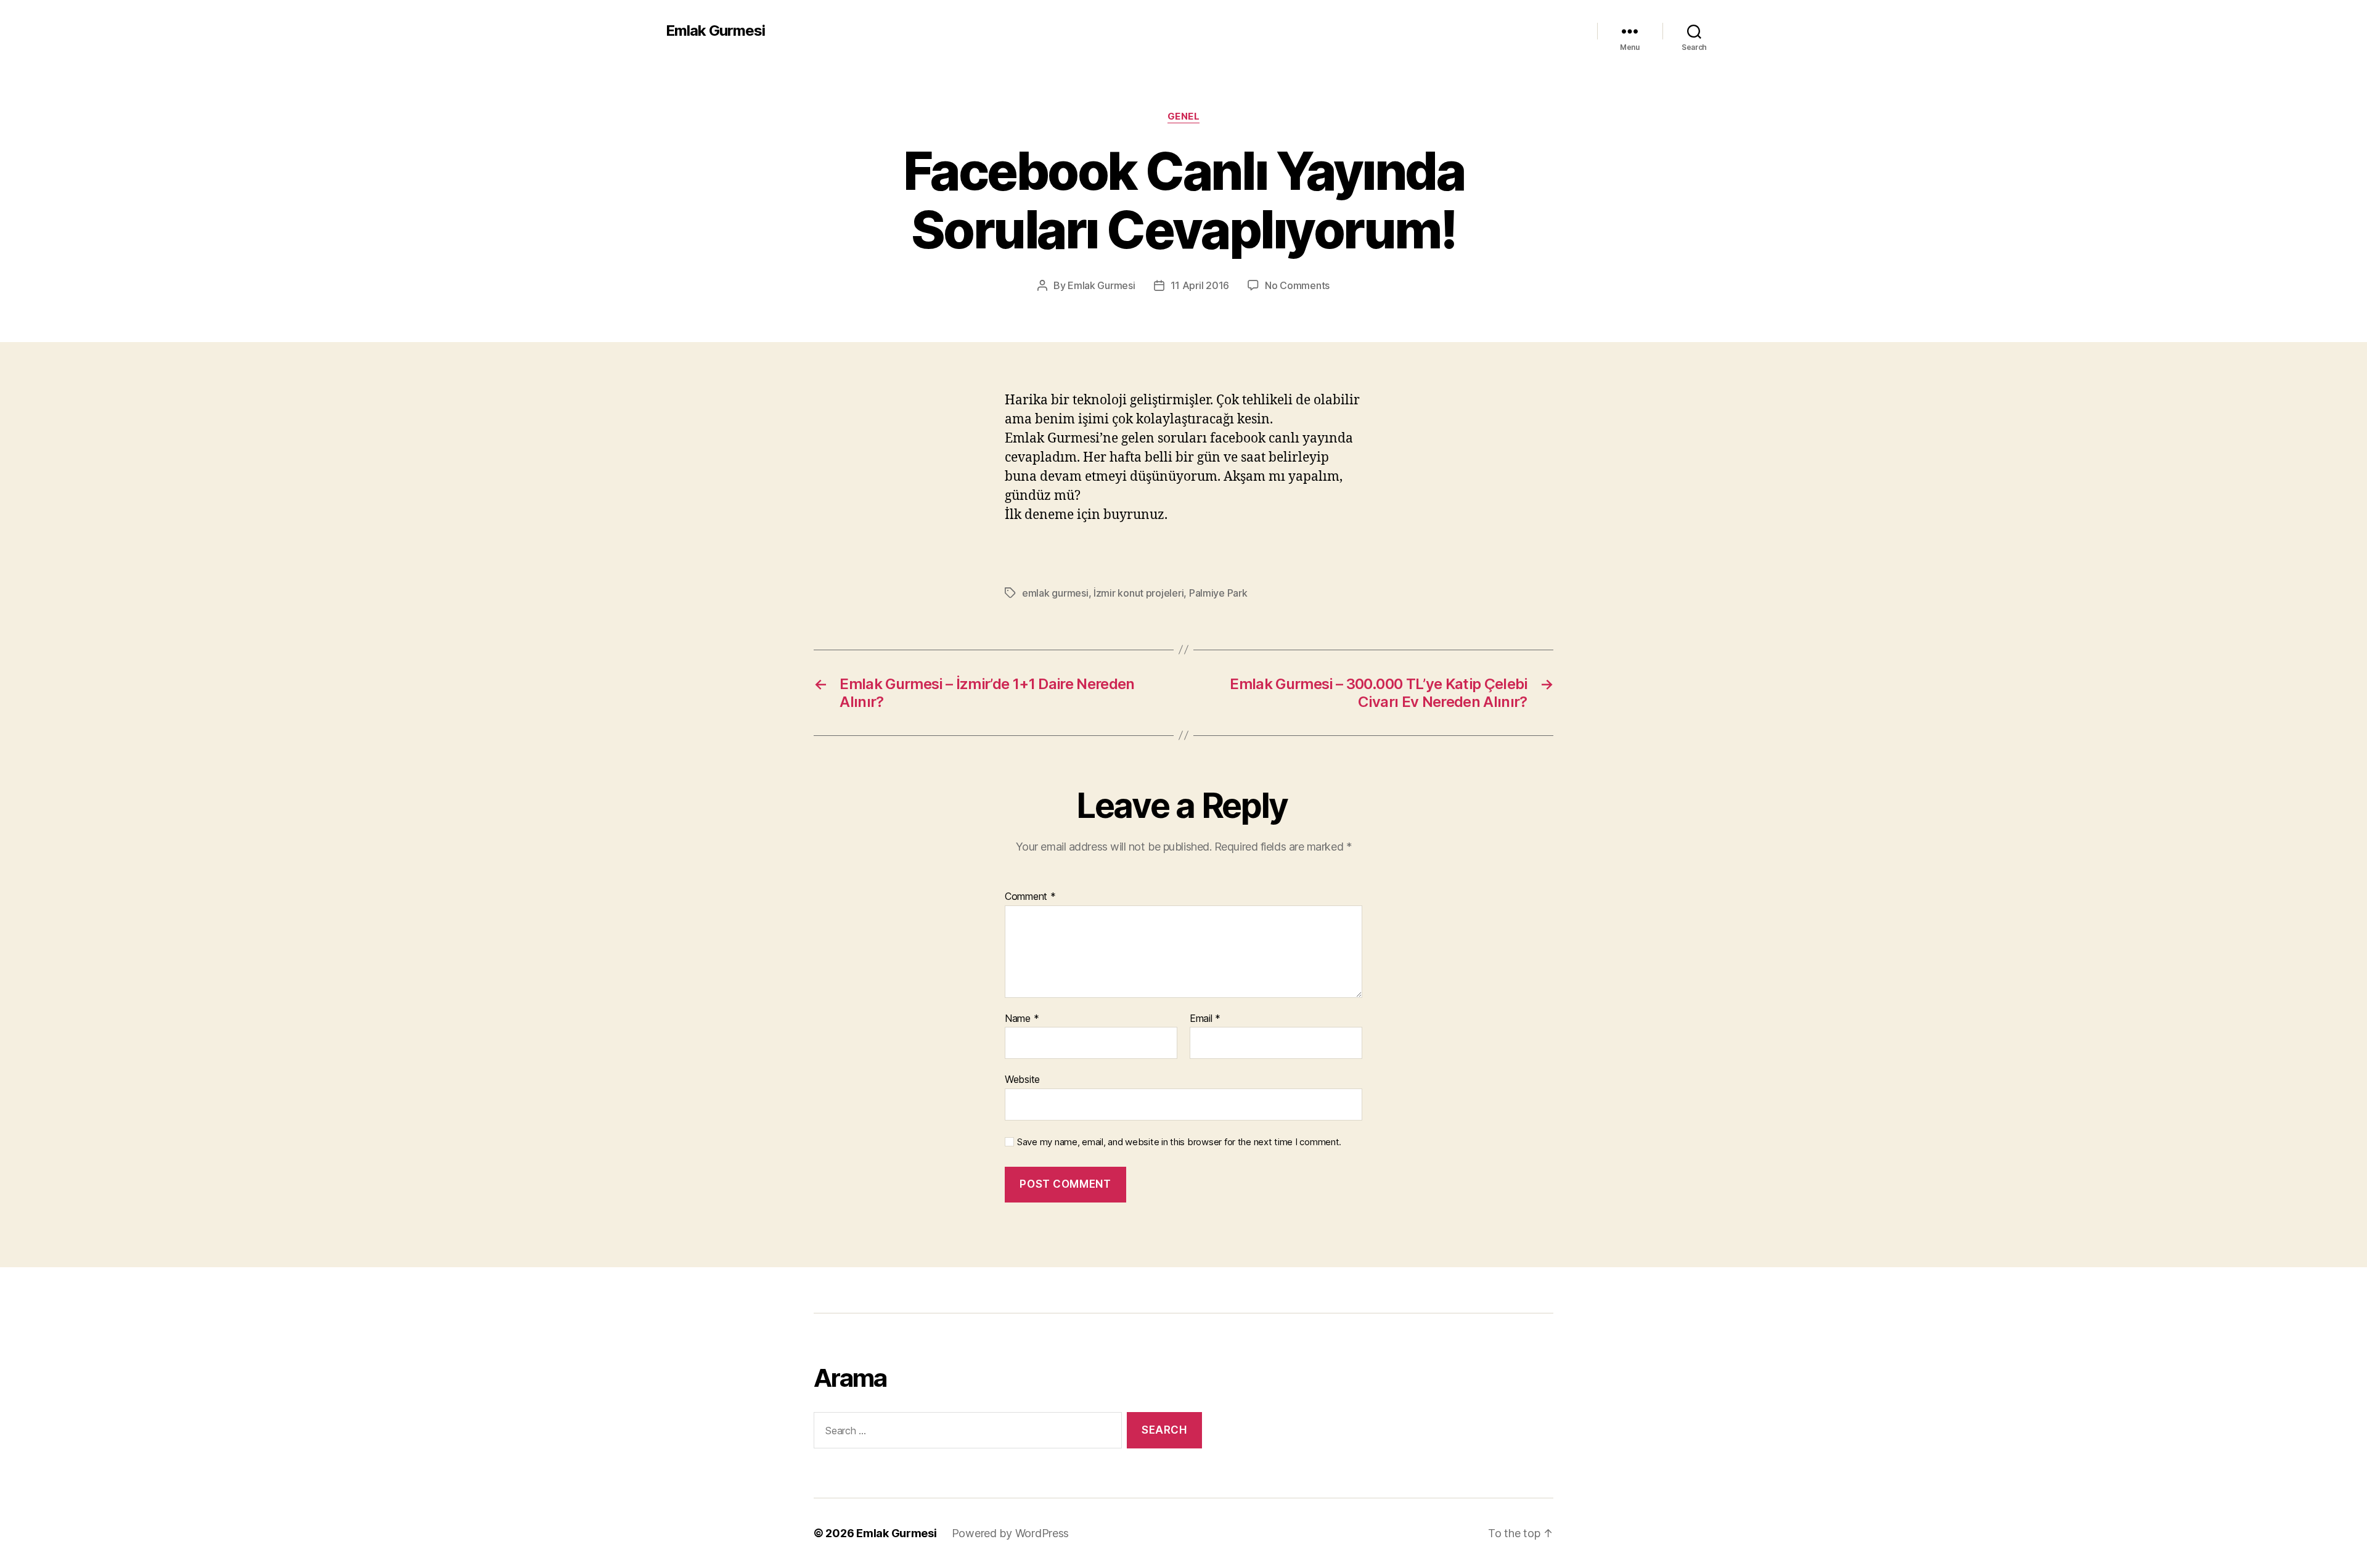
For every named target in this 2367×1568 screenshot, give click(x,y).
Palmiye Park (1218, 593)
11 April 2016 (1200, 285)
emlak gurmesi (1055, 593)
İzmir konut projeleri (1139, 593)
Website (1022, 1079)
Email (1205, 1019)
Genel (1184, 116)
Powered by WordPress (1011, 1533)
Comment (1030, 897)
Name (1022, 1019)
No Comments (1297, 285)
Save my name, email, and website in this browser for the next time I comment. (1179, 1142)
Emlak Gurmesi (715, 31)
